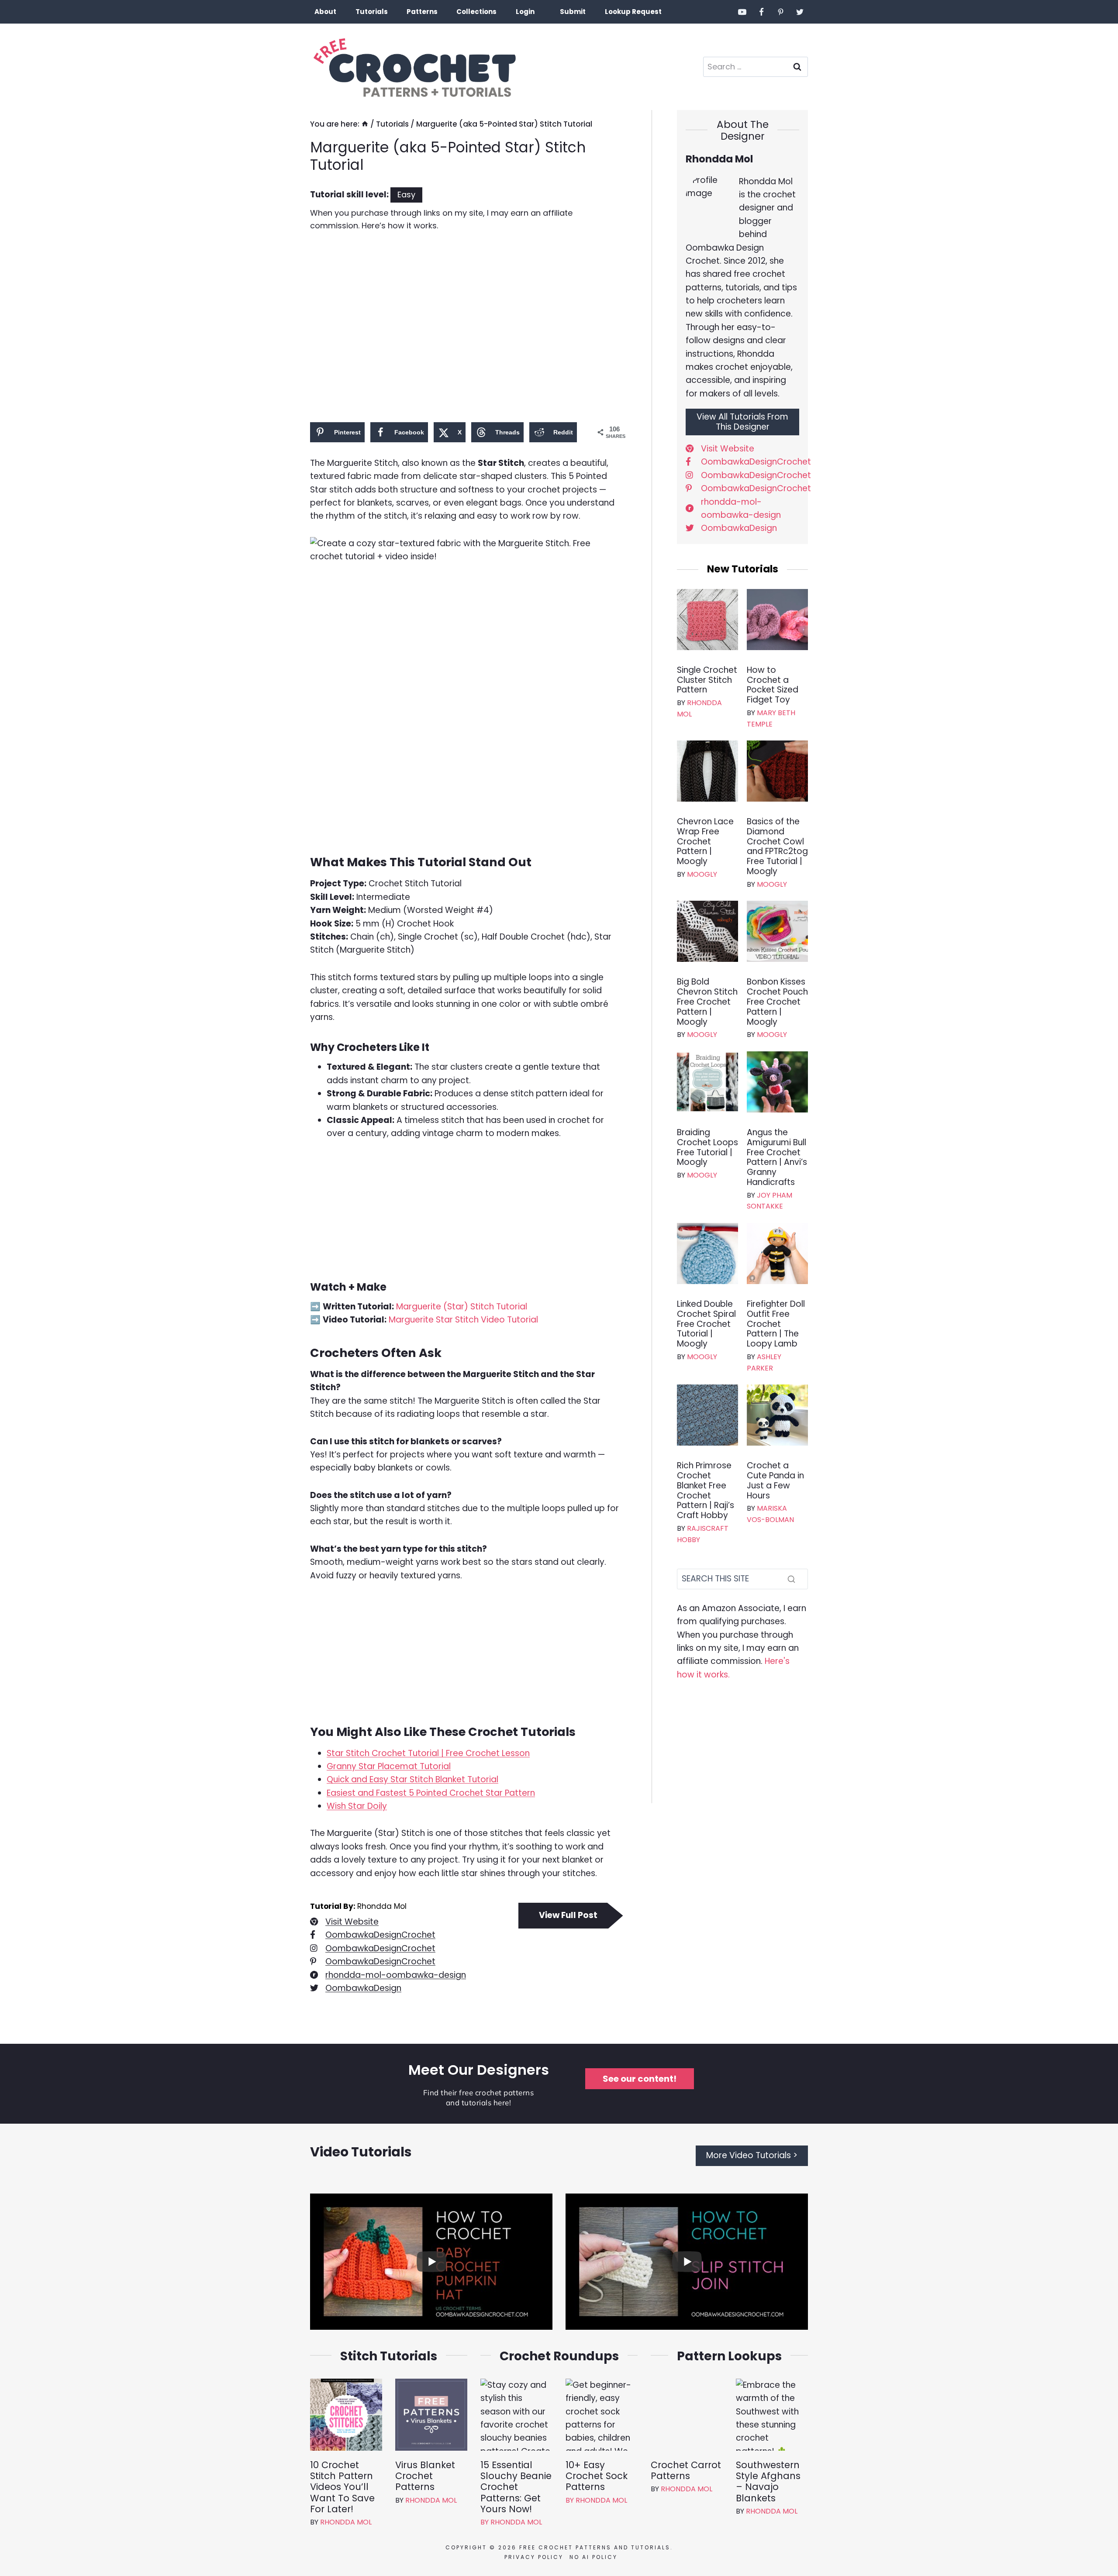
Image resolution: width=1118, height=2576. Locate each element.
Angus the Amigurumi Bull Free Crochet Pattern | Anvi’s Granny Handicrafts (777, 1158)
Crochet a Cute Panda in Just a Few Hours (775, 1481)
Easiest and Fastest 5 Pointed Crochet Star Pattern (431, 1793)
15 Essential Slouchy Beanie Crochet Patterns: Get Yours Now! (516, 2487)
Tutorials (372, 12)
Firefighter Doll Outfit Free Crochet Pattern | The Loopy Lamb (776, 1324)
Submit (573, 12)
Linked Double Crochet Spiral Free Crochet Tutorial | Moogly (706, 1324)
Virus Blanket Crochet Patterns (425, 2476)
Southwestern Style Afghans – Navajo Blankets (768, 2481)
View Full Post (568, 1915)
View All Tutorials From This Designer (742, 422)
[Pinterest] (780, 12)
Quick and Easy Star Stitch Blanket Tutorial (412, 1779)
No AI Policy (592, 2557)
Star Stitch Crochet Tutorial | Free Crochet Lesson (428, 1753)
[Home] (365, 124)
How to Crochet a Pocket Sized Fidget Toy (773, 685)
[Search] (791, 1579)
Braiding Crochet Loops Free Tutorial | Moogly (707, 1148)
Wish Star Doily (357, 1806)
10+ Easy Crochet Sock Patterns (597, 2476)
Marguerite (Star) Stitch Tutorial (462, 1307)
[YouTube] (742, 12)
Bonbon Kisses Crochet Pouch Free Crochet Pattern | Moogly (777, 1002)
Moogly (702, 874)
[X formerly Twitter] (800, 12)
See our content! (640, 2079)
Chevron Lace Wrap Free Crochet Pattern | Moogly (705, 842)
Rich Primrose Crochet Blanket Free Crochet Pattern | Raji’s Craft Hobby (706, 1491)
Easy (406, 195)
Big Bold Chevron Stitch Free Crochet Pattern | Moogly (707, 1002)
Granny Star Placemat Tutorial (389, 1766)
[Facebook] (762, 12)
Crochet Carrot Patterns (686, 2470)
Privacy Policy (532, 2557)
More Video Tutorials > (752, 2155)
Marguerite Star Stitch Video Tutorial (463, 1320)
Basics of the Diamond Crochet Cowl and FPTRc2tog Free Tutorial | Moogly (777, 847)
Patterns (422, 12)
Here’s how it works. (400, 226)
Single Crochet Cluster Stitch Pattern (707, 680)
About (325, 12)
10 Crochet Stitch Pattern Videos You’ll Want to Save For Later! (342, 2487)
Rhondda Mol (346, 2522)
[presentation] (707, 620)
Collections (476, 12)
